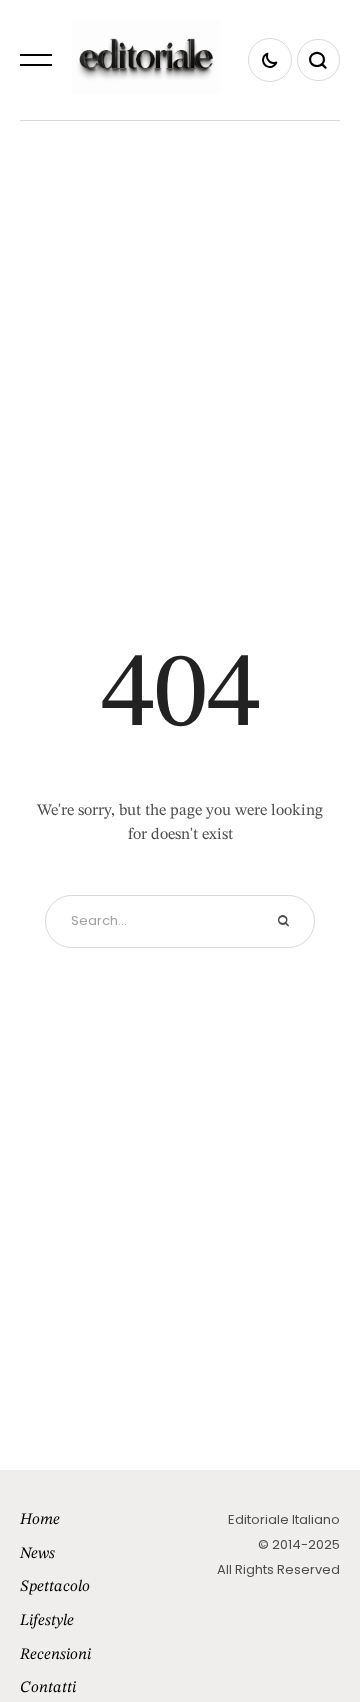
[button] (36, 60)
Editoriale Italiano (284, 1519)
